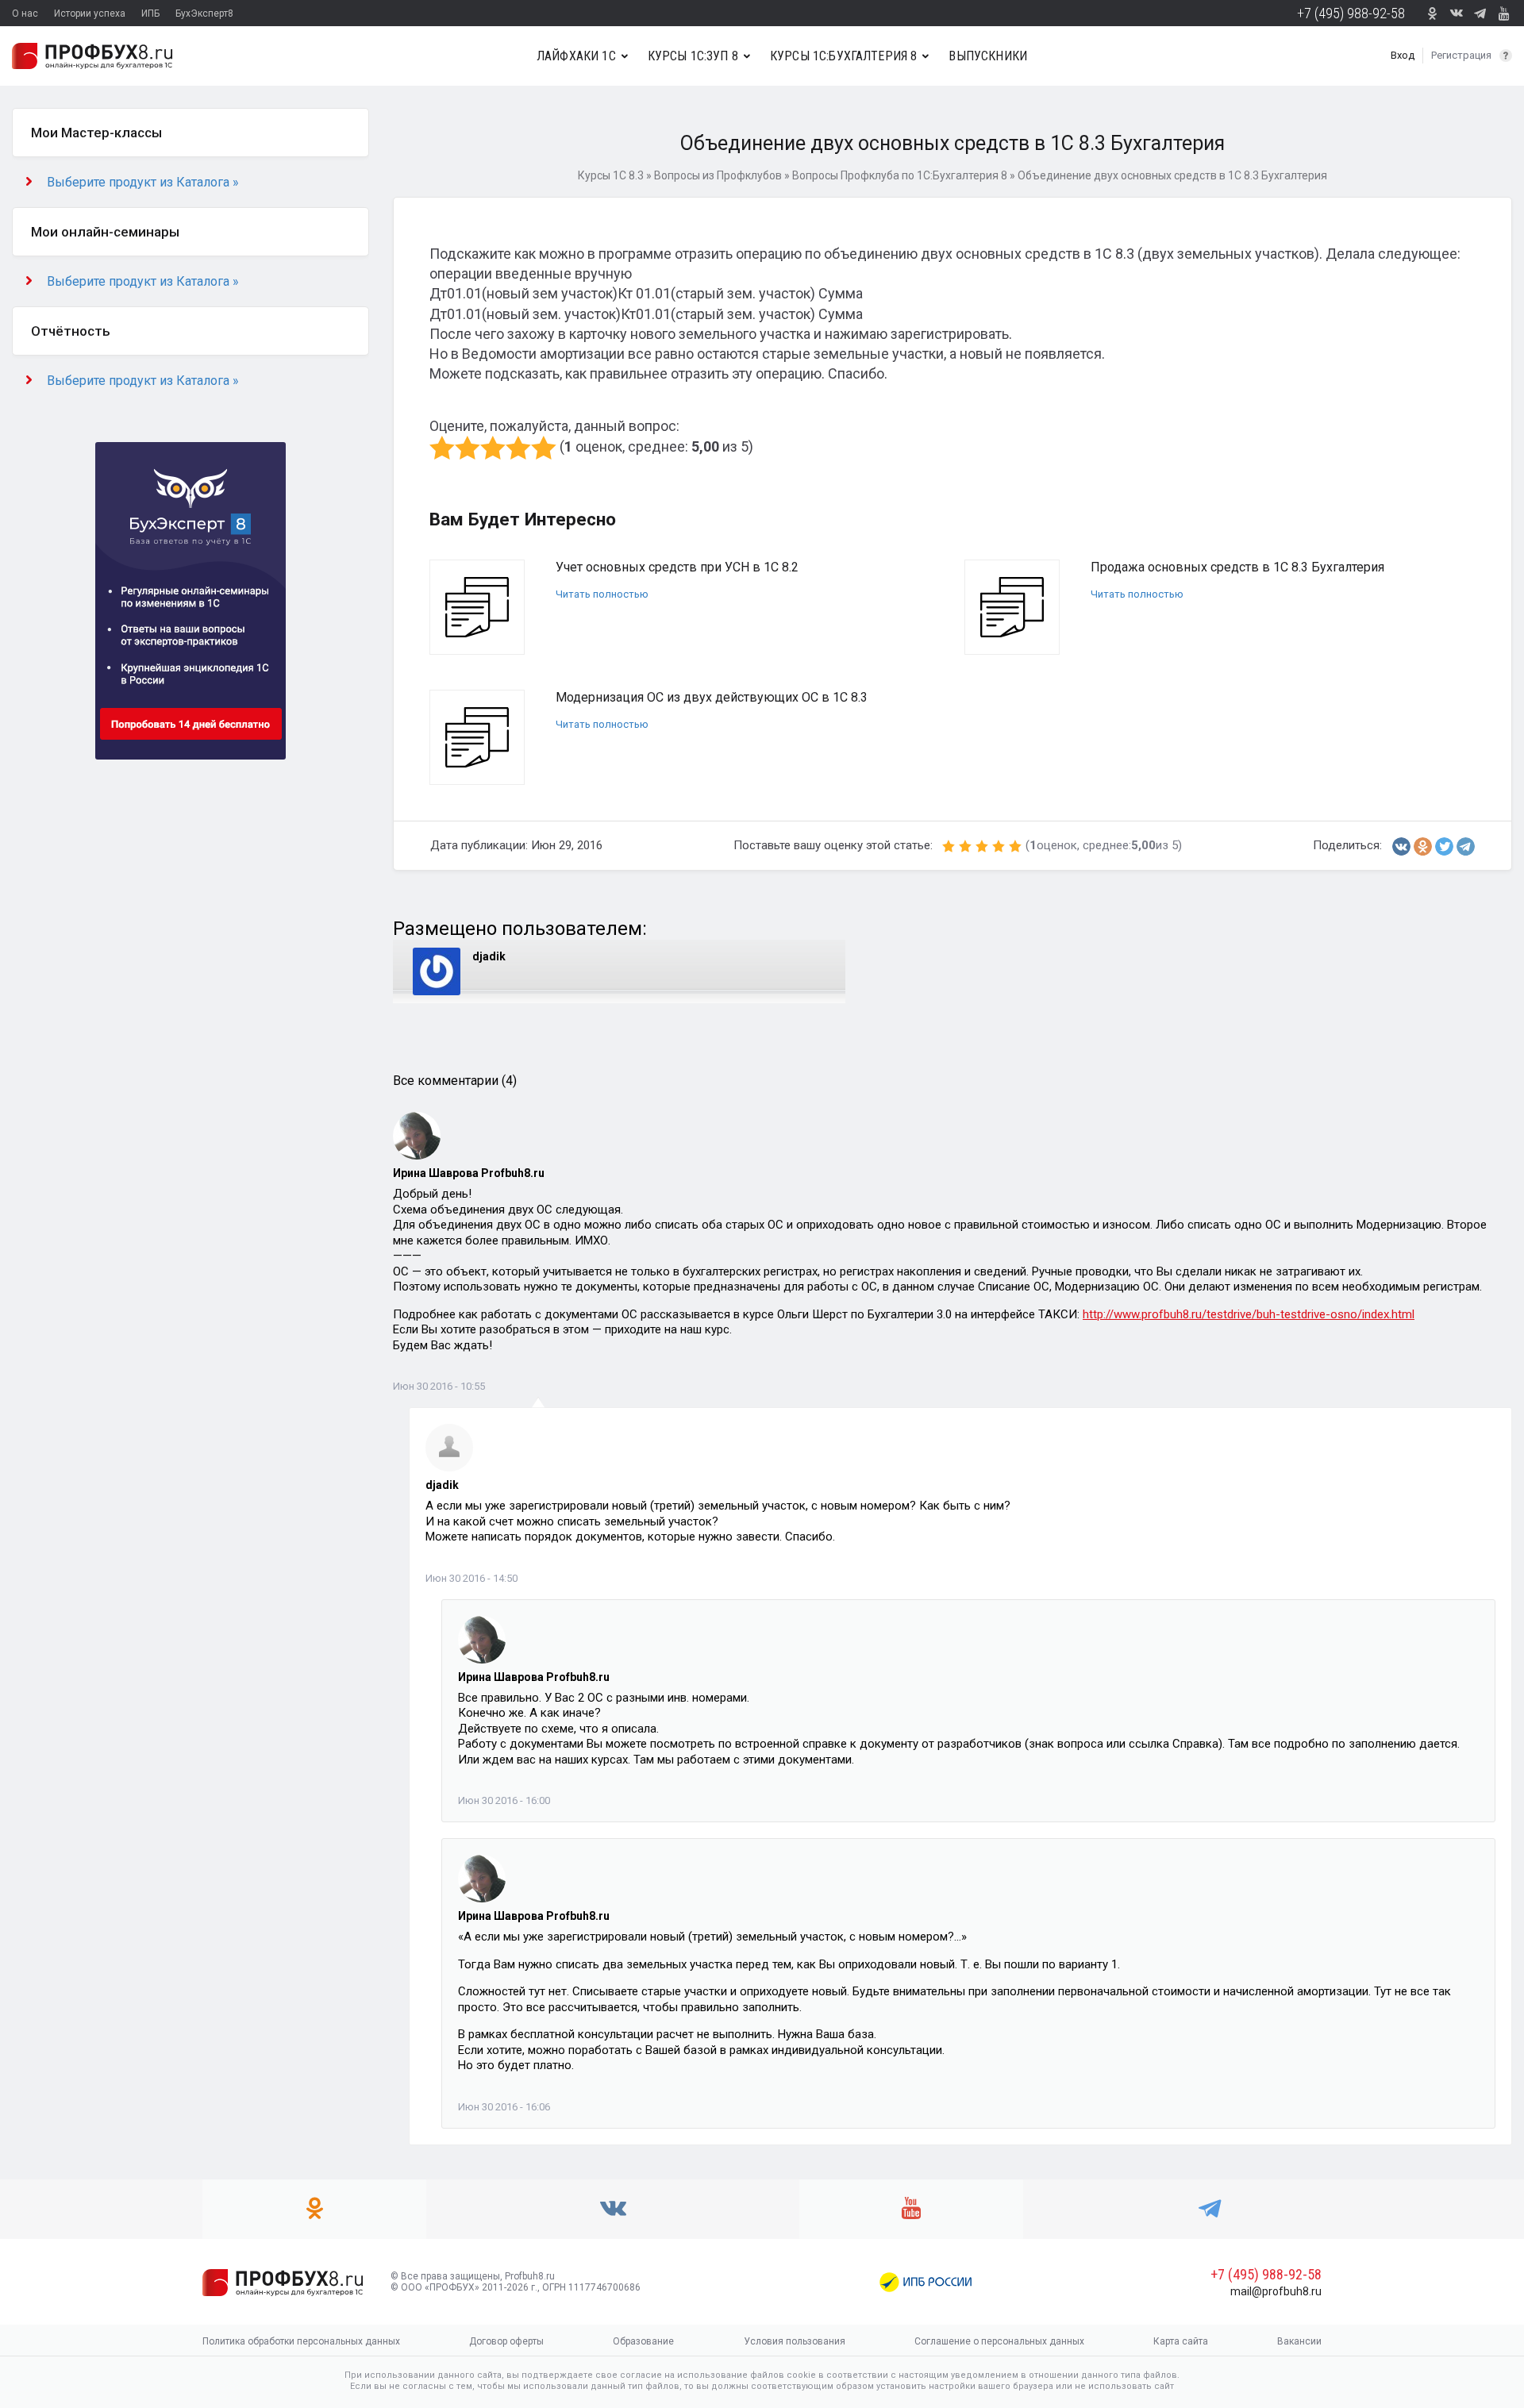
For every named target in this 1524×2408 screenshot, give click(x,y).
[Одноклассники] (1423, 846)
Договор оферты (506, 2341)
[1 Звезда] (442, 448)
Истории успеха (90, 13)
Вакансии (1299, 2341)
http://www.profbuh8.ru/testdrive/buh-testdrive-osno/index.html (1249, 1314)
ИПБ (150, 13)
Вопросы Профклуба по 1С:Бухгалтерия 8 (900, 175)
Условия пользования (795, 2341)
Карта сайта (1181, 2341)
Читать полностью (602, 594)
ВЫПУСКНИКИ (988, 56)
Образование (643, 2341)
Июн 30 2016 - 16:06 (504, 2107)
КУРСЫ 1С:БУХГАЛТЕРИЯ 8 (844, 56)
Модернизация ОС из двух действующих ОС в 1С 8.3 (712, 697)
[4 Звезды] (518, 448)
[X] (1444, 846)
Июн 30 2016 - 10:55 (439, 1386)
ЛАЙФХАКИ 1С (576, 56)
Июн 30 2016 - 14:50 (471, 1578)
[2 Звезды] (468, 448)
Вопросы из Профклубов (718, 175)
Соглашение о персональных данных (999, 2341)
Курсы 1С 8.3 (611, 175)
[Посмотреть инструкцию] (1506, 56)
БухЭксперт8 (204, 13)
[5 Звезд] (544, 448)
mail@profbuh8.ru (1276, 2291)
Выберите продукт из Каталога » (143, 182)
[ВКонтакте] (1401, 846)
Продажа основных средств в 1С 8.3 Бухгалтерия (1237, 567)
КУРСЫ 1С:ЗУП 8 (693, 56)
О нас (25, 13)
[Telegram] (1466, 846)
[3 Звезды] (493, 448)
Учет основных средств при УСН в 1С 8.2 (677, 567)
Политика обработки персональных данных (301, 2341)
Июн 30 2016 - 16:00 (504, 1800)
